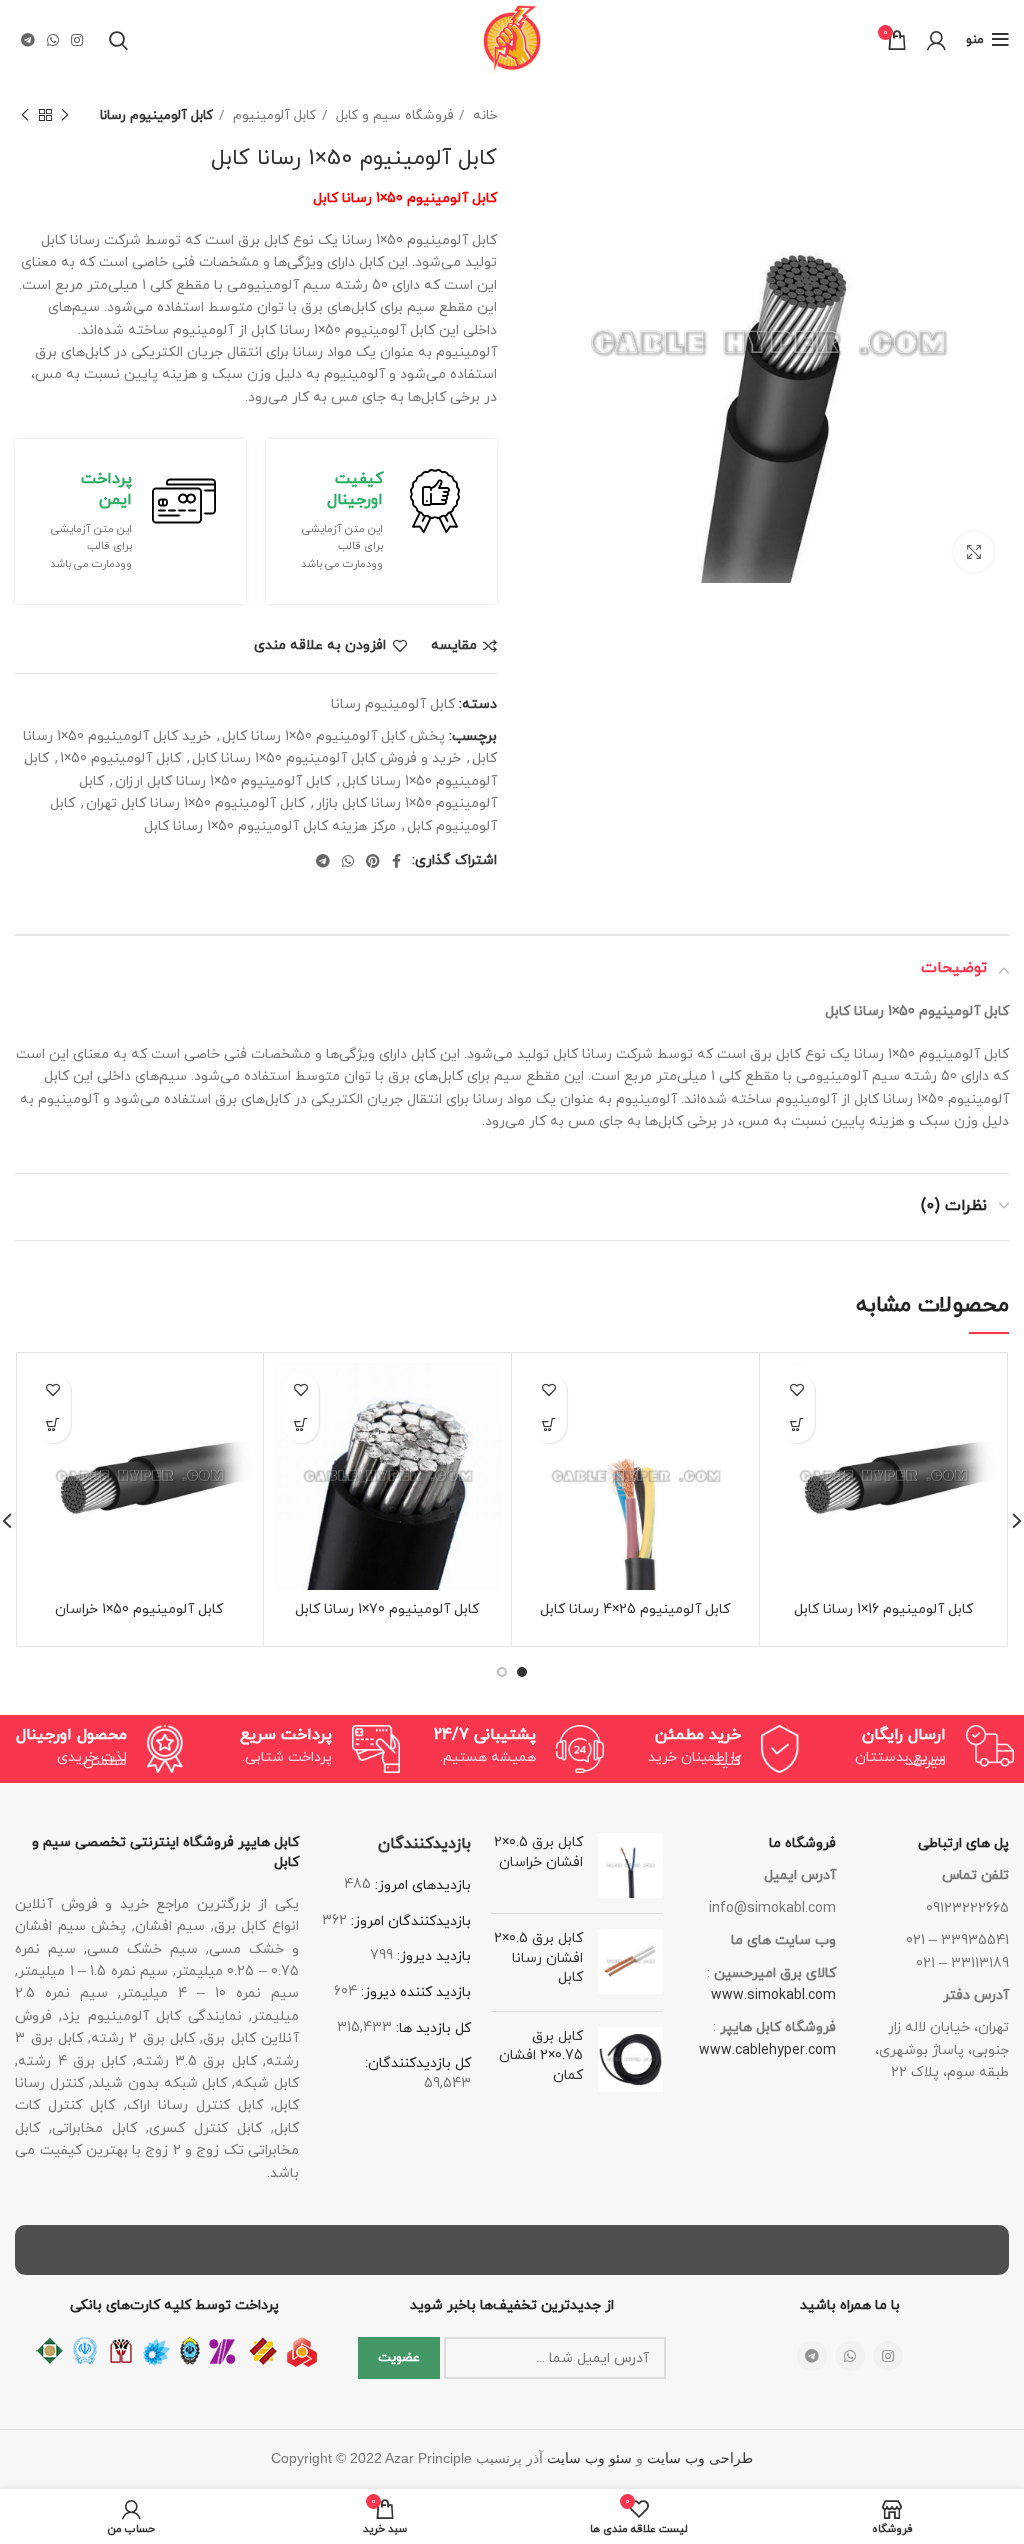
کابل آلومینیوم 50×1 (120, 758)
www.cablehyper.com (767, 2050)
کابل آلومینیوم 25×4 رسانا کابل (635, 1609)
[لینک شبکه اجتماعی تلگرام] (28, 40)
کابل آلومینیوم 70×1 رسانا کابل (387, 1609)
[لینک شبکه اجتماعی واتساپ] (53, 40)
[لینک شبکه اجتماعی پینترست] (373, 861)
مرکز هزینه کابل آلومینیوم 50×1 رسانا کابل (270, 826)
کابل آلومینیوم (272, 115)
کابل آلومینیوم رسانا (156, 115)
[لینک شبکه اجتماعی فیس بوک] (396, 861)
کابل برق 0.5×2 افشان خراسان (538, 1852)
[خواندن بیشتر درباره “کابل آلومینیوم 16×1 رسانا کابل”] (797, 1425)
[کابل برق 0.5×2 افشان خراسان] (630, 1865)
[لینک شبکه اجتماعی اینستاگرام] (77, 40)
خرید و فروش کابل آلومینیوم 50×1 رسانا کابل (326, 758)
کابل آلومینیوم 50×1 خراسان (139, 1609)
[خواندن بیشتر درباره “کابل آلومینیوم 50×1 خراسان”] (53, 1425)
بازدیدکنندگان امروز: (409, 1921)
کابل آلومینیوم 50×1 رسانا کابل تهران (195, 803)
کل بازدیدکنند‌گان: (418, 2063)
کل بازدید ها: (431, 2028)
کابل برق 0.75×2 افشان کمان (541, 2056)
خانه (483, 115)
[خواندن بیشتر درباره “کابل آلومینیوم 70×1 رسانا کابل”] (301, 1425)
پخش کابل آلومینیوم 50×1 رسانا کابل (333, 736)
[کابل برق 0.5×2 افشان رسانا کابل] (630, 1962)
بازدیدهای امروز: (421, 1885)
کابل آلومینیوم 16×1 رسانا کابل (883, 1609)
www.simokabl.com (773, 1995)
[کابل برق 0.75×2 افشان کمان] (630, 2060)
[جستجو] (118, 40)
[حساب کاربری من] (936, 40)
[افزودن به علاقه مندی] (797, 1390)
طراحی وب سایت (700, 2458)
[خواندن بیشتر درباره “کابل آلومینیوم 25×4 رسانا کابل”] (549, 1425)
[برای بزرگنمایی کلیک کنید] (974, 552)
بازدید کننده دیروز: (414, 1992)
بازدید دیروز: (432, 1956)
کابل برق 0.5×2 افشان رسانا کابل (538, 1958)
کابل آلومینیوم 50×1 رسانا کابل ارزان (223, 781)
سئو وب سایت (589, 2458)
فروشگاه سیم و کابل (392, 115)
